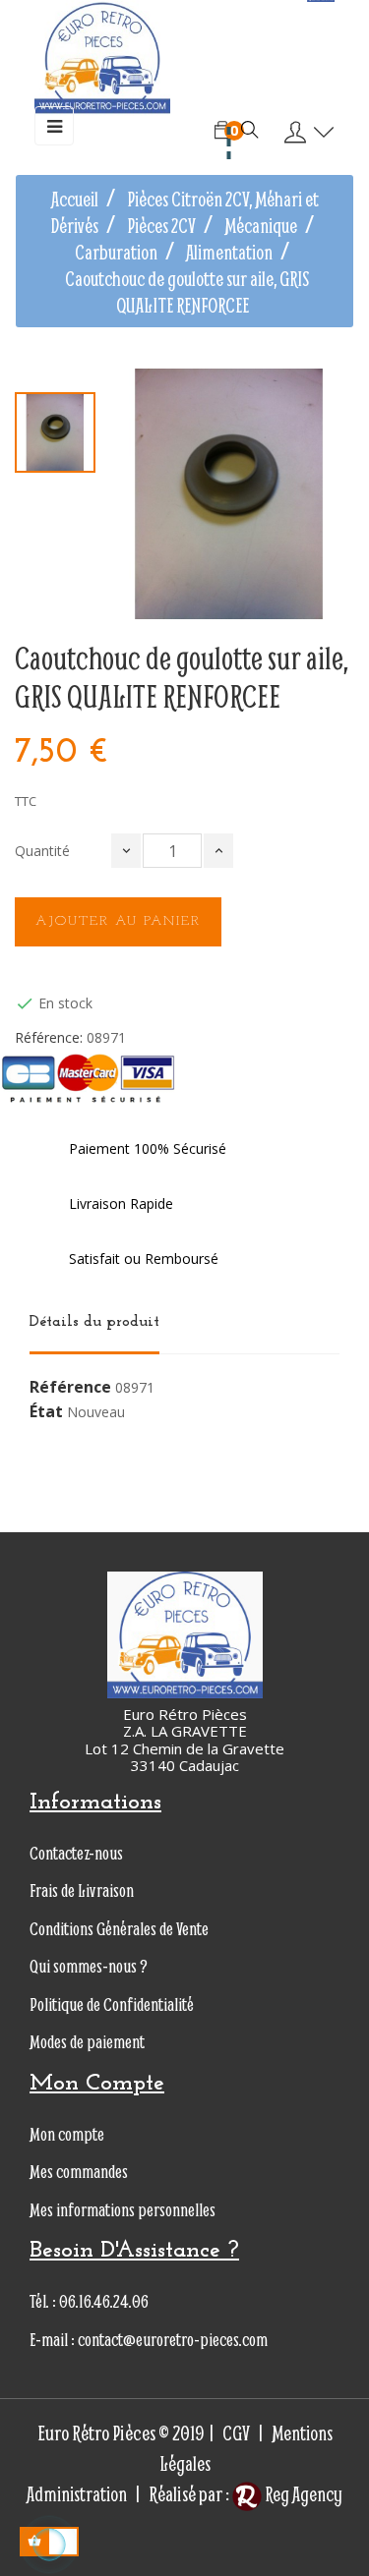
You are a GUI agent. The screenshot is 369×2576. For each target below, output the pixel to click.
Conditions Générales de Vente (119, 1929)
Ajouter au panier (118, 921)
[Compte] (305, 133)
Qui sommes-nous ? (89, 1966)
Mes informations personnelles (123, 2210)
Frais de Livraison (82, 1890)
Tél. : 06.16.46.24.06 (89, 2301)
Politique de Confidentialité (112, 2004)
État (46, 1412)
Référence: (49, 1038)
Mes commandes (79, 2172)
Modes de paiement (87, 2042)
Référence (70, 1388)
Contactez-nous (76, 1853)
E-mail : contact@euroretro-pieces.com (149, 2340)
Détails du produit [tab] (94, 1322)
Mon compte (67, 2134)
